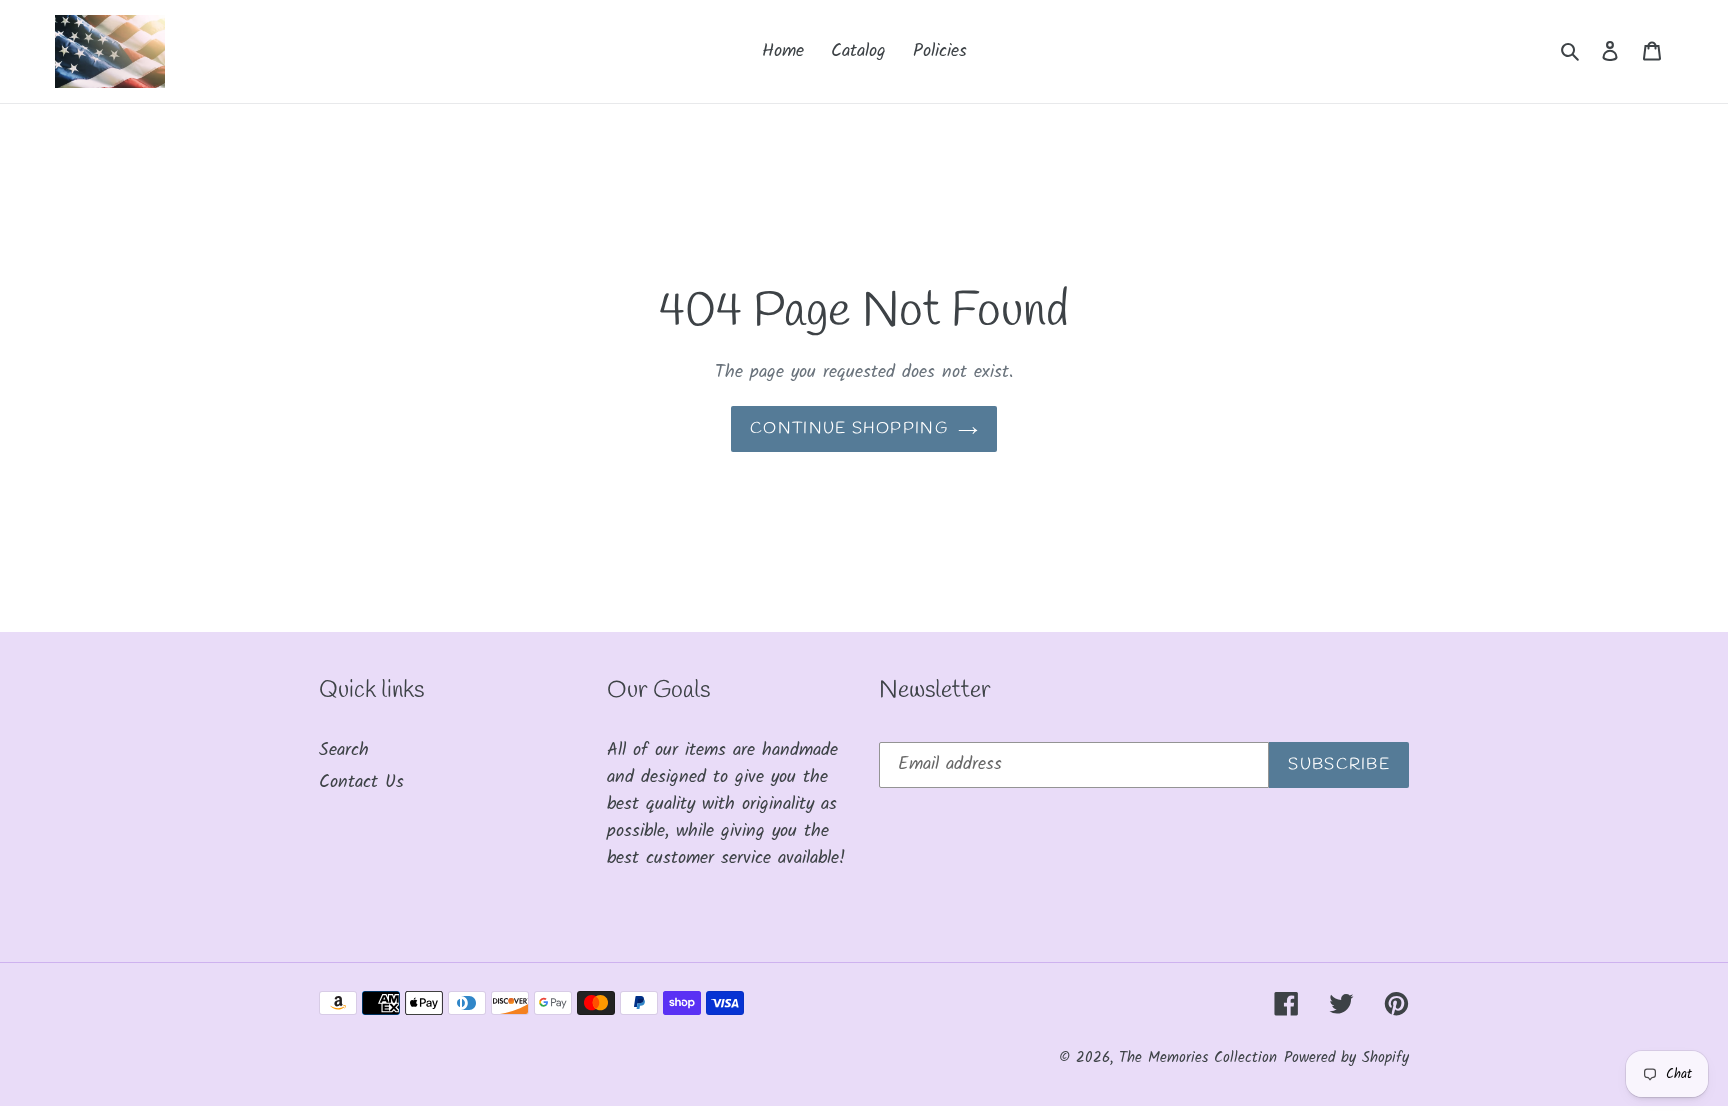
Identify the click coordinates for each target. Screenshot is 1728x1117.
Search (344, 750)
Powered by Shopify (1346, 1058)
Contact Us (361, 782)
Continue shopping (849, 428)
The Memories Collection (1198, 1058)
